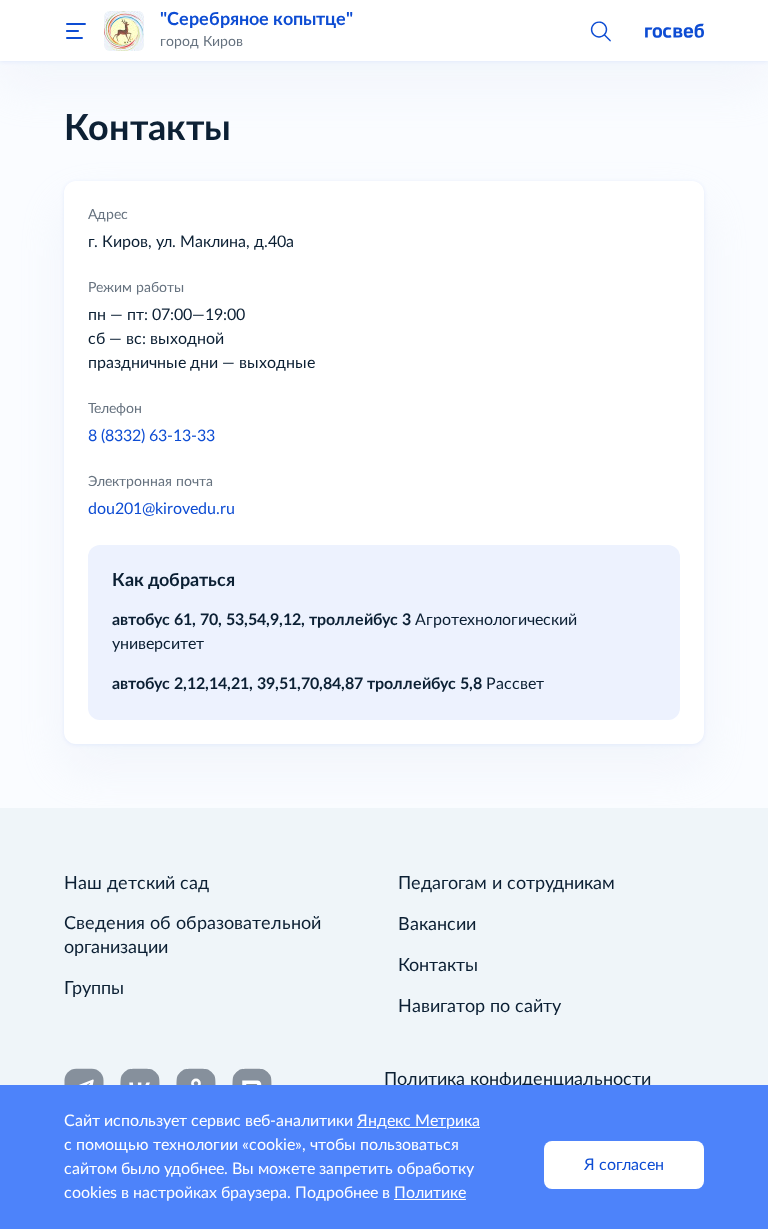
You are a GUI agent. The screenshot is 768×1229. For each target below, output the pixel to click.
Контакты (438, 966)
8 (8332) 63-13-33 (151, 436)
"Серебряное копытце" (256, 19)
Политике (430, 1193)
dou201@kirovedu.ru (161, 509)
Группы (94, 989)
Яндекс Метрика (418, 1121)
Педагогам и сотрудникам (506, 884)
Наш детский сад (136, 884)
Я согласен (624, 1165)
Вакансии (437, 925)
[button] (600, 30)
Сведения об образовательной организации (192, 936)
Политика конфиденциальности (517, 1080)
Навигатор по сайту (479, 1007)
